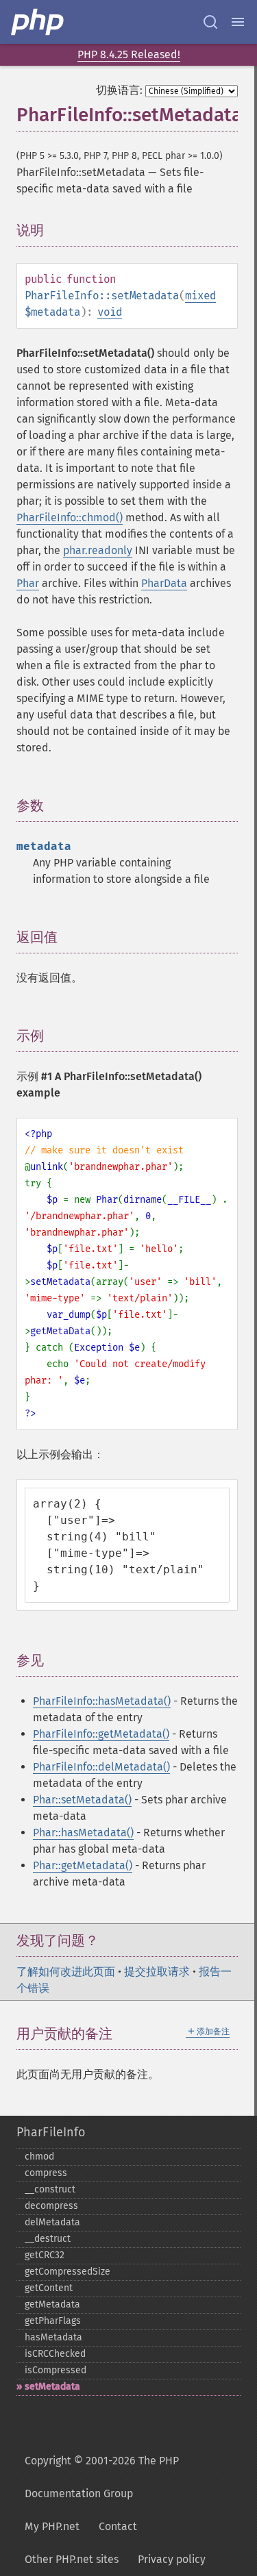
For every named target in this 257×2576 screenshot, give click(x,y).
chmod (39, 2156)
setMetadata (52, 2387)
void (110, 312)
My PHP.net (52, 2526)
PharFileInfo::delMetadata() (101, 1767)
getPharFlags (53, 2321)
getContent (49, 2288)
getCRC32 (45, 2255)
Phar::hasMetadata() (83, 1833)
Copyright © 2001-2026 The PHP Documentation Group (102, 2477)
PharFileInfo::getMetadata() (101, 1734)
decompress (51, 2206)
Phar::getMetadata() (83, 1865)
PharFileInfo (51, 2132)
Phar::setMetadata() (82, 1800)
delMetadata (52, 2222)
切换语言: (119, 90)
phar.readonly (98, 550)
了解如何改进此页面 (66, 1972)
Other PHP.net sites (72, 2559)
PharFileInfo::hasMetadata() (102, 1701)
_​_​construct (50, 2189)
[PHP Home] (38, 22)
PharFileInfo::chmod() (70, 517)
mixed (200, 296)
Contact (118, 2526)
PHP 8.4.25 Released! (129, 54)
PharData (164, 583)
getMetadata (52, 2304)
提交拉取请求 (157, 1972)
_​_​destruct (48, 2239)
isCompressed (56, 2370)
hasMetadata (53, 2337)
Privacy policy (172, 2559)
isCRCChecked (55, 2354)
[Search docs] (210, 22)
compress (46, 2173)
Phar (28, 583)
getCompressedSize (68, 2272)
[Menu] (238, 22)
